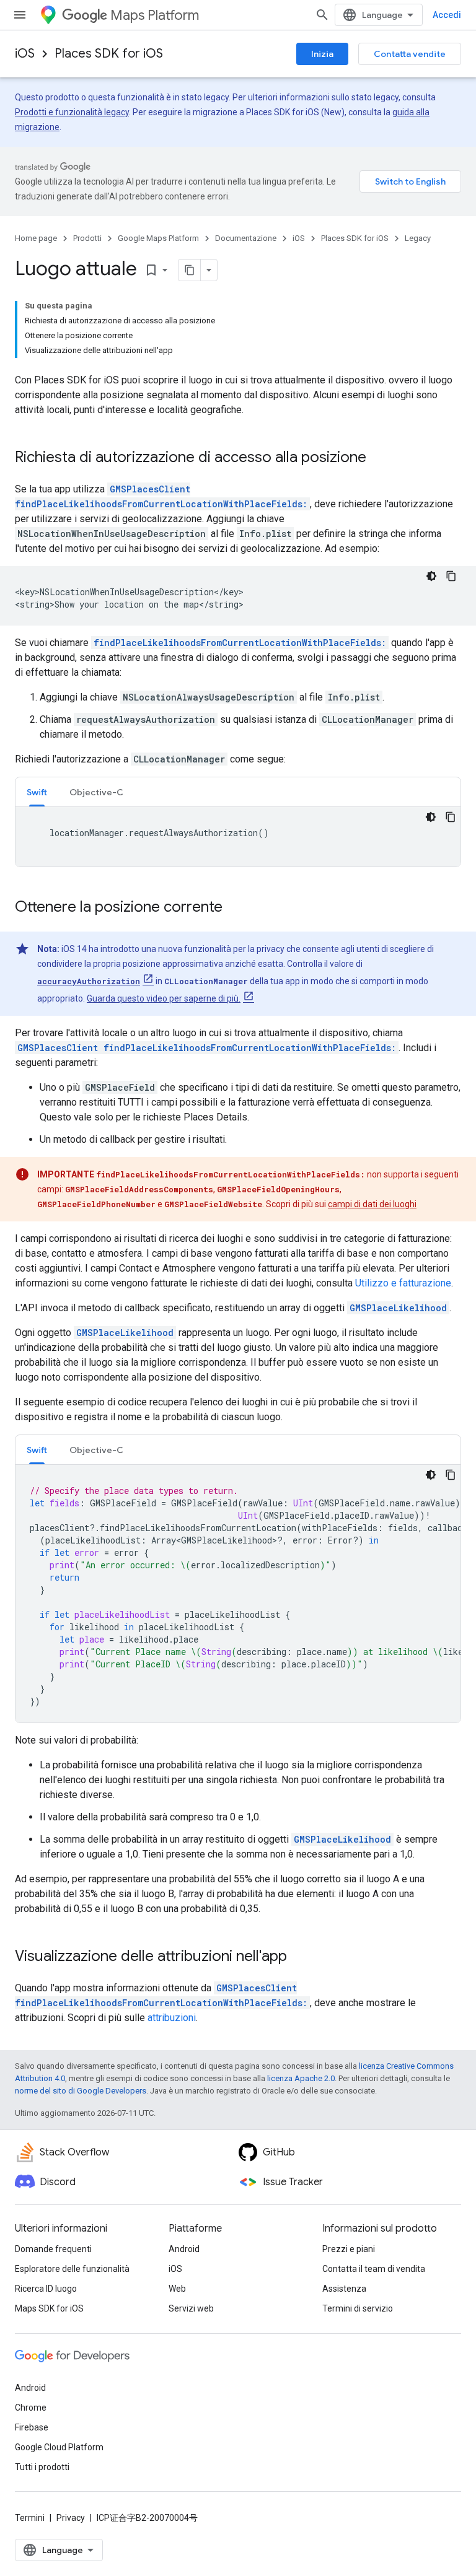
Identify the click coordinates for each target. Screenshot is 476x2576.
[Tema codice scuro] (431, 576)
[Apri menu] (20, 15)
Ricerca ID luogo (46, 2289)
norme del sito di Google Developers (81, 2091)
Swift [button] (37, 792)
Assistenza (344, 2289)
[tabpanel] (238, 837)
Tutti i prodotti (42, 2467)
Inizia (322, 54)
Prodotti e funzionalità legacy (72, 112)
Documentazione (246, 238)
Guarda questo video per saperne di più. (164, 998)
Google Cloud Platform (59, 2447)
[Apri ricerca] (322, 15)
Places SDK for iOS (109, 54)
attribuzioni (172, 2018)
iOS (25, 54)
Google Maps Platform (158, 238)
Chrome (31, 2408)
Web (177, 2289)
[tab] (37, 792)
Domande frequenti (53, 2249)
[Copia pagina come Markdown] (190, 270)
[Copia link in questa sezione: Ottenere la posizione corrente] (235, 908)
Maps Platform (155, 15)
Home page (36, 238)
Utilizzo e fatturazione (403, 1283)
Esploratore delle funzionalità (72, 2269)
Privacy (71, 2518)
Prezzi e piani (349, 2249)
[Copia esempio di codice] (451, 576)
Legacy (418, 238)
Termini (30, 2518)
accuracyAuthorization (89, 981)
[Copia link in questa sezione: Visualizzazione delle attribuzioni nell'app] (299, 1957)
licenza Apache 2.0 (301, 2078)
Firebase (32, 2427)
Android (184, 2249)
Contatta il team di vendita (374, 2269)
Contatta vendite (410, 54)
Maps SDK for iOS (49, 2308)
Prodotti (87, 238)
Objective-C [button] (96, 792)
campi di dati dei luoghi (372, 1204)
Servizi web (191, 2308)
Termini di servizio (358, 2308)
